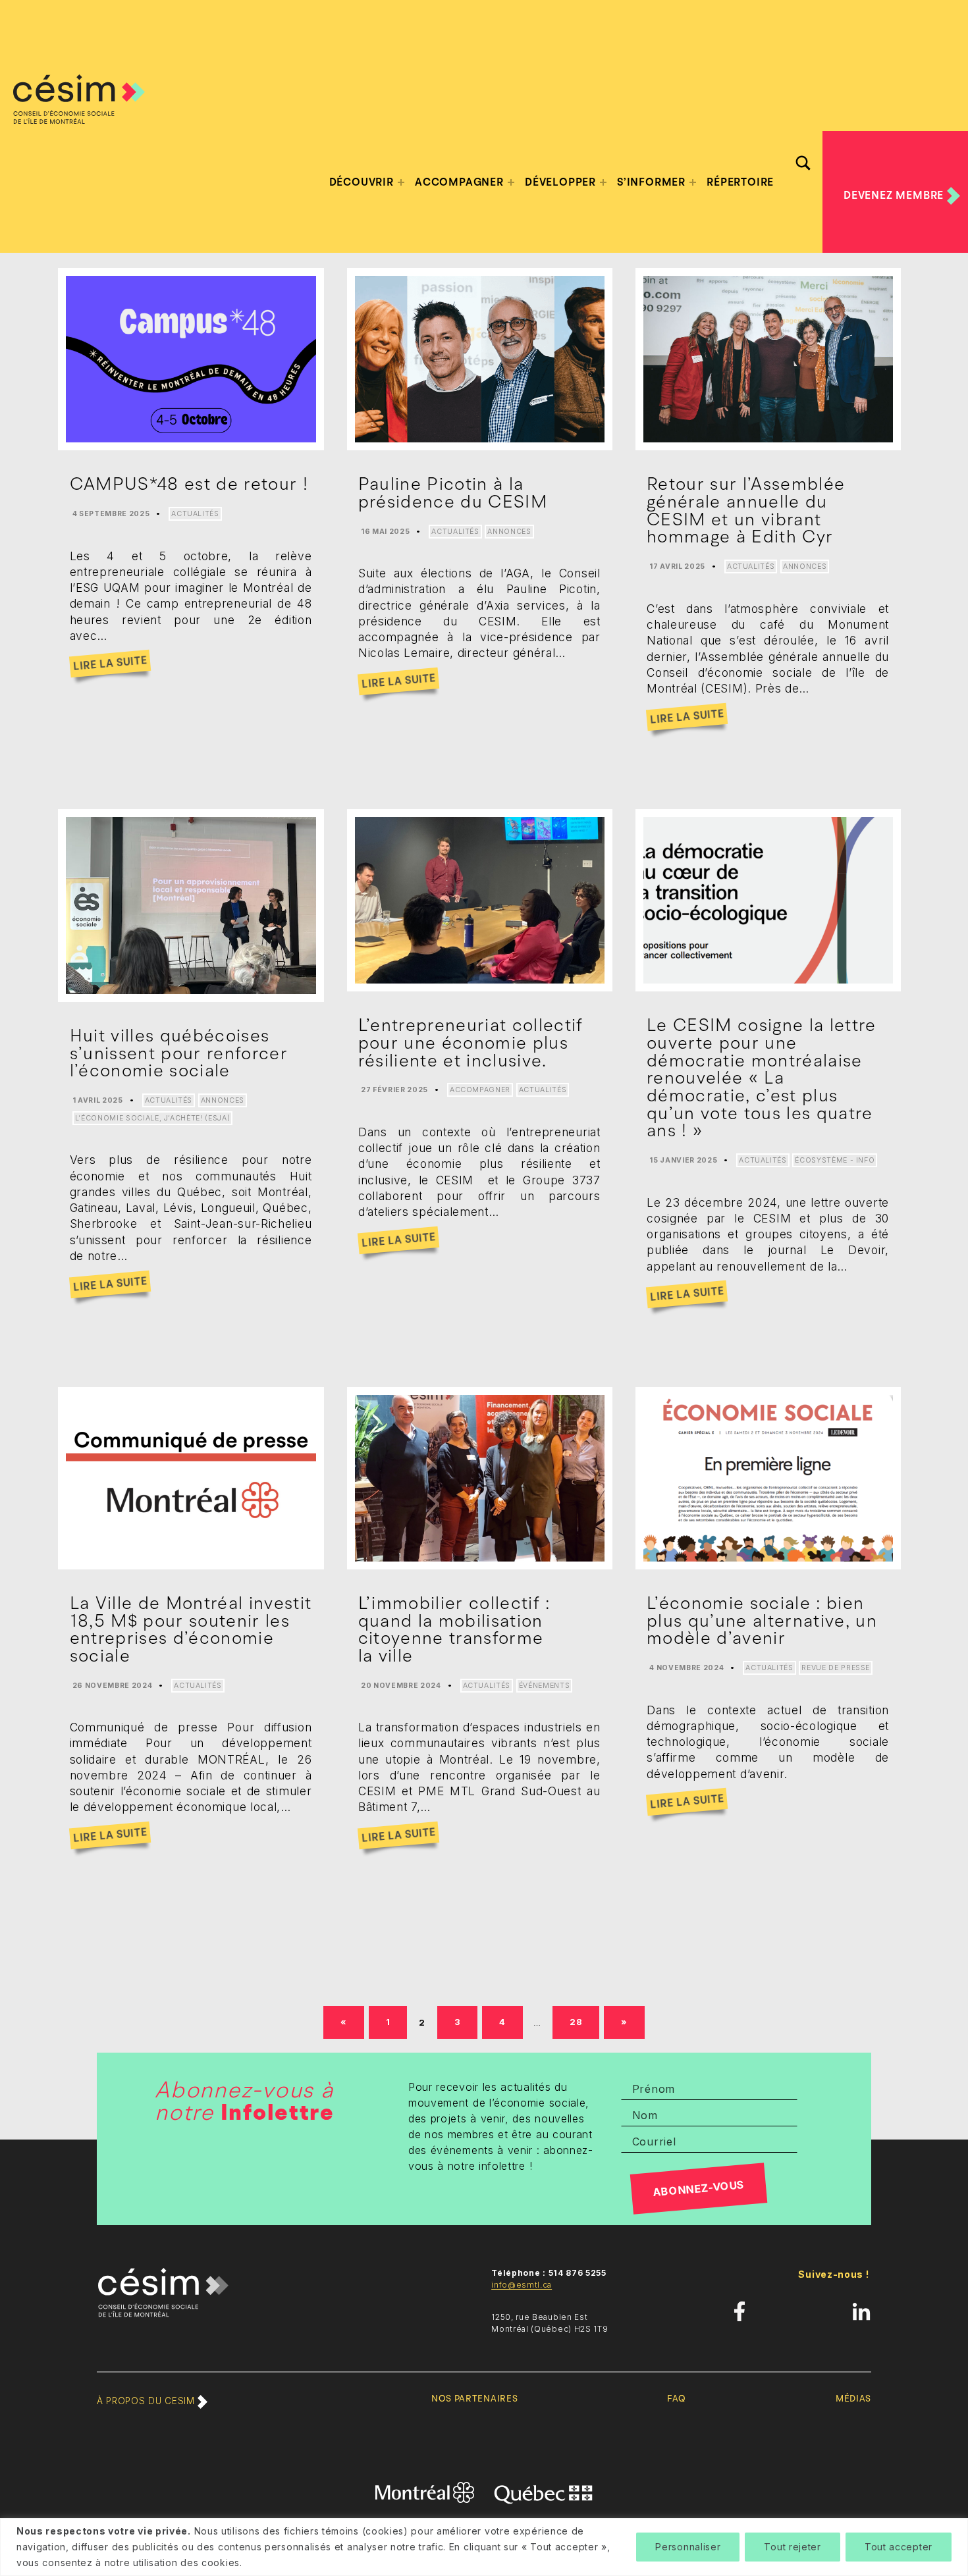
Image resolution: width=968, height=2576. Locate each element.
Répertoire (740, 182)
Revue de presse (836, 1668)
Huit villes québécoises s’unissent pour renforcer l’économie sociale (179, 1053)
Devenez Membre (895, 196)
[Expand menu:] (401, 182)
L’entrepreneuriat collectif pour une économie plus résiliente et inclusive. (471, 1042)
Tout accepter (899, 2547)
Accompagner (480, 1090)
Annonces (509, 532)
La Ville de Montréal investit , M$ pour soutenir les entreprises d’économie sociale (191, 1629)
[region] (484, 2547)
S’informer (651, 182)
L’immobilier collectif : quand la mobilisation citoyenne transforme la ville (454, 1629)
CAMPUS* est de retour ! (189, 484)
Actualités (195, 514)
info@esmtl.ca (522, 2285)
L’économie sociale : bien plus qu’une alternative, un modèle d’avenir (762, 1620)
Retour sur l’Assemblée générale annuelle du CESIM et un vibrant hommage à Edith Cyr (746, 510)
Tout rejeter (792, 2547)
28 (582, 2021)
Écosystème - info (835, 1160)
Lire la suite (110, 664)
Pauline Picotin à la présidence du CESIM (453, 493)
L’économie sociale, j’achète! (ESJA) (152, 1118)
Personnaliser (688, 2547)
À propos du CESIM (147, 2401)
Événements (545, 1686)
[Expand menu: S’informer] (693, 182)
